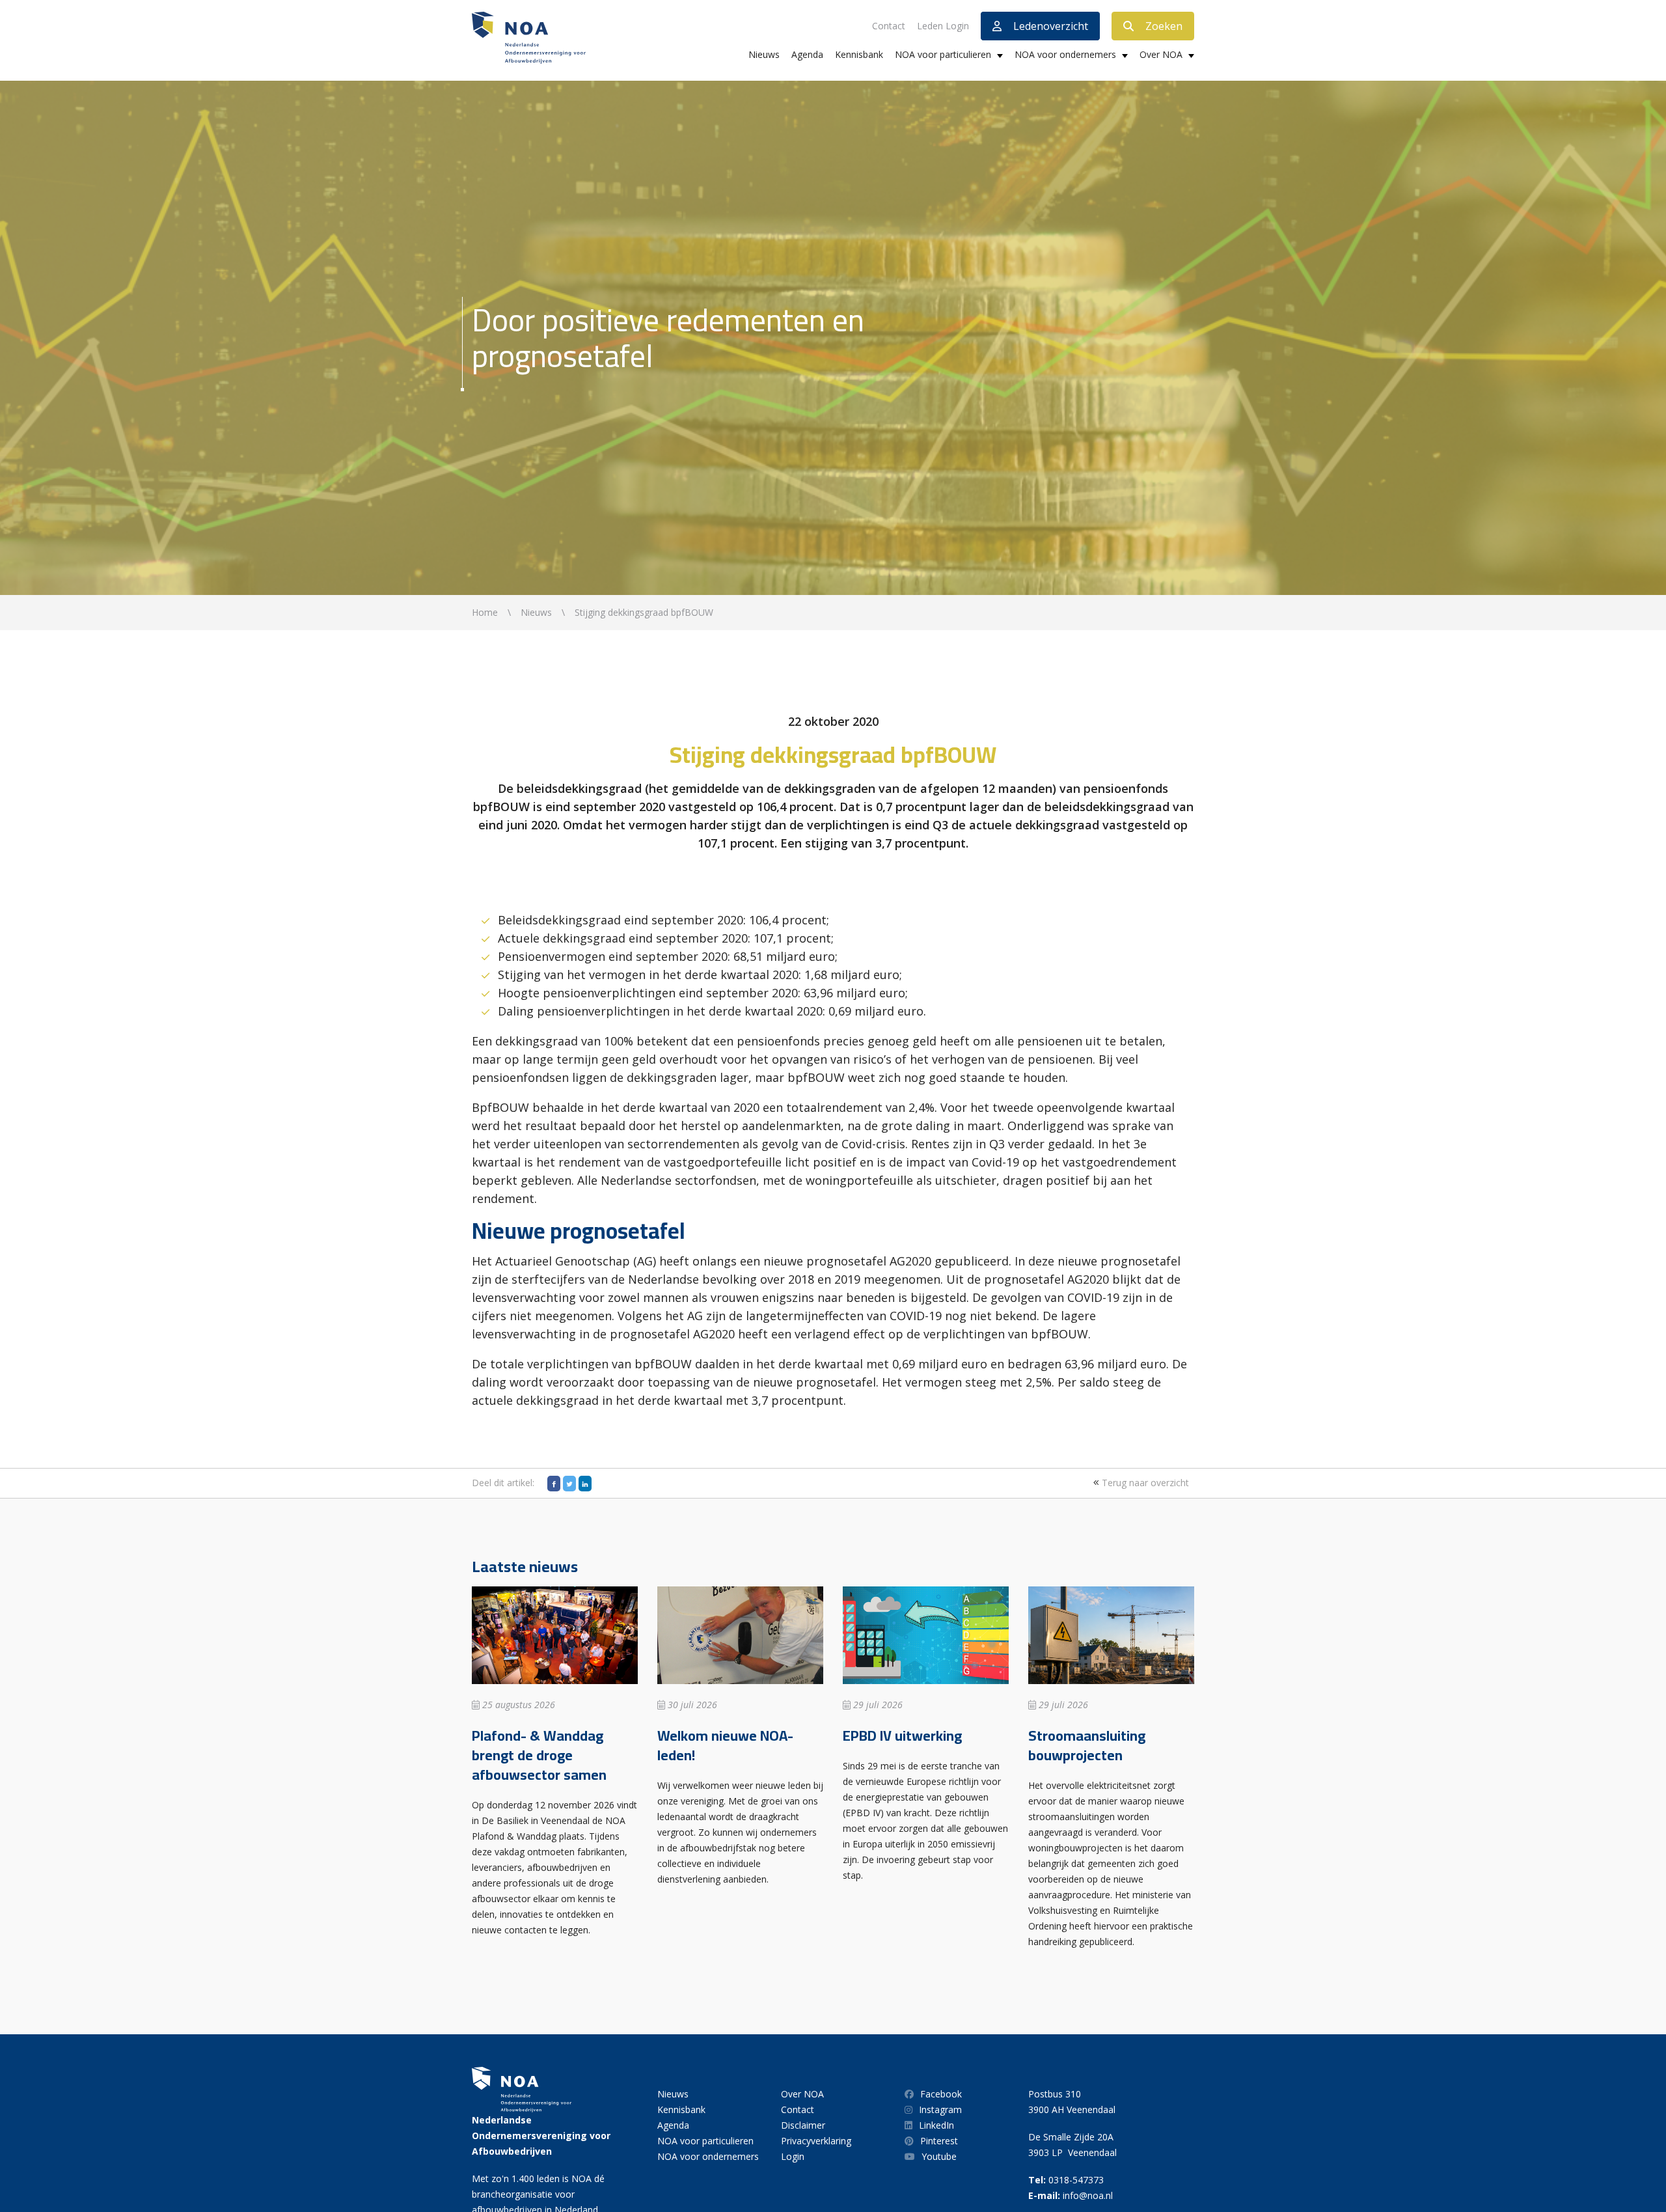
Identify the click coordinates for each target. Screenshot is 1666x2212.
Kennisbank (859, 54)
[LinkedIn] (585, 1484)
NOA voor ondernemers (1065, 54)
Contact (889, 26)
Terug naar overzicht (1144, 1483)
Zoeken (1164, 26)
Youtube (939, 2156)
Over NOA (1161, 54)
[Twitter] (569, 1484)
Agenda (807, 54)
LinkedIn (936, 2125)
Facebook (941, 2094)
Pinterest (939, 2141)
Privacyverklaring (816, 2141)
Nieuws (764, 54)
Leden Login (943, 26)
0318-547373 (1076, 2180)
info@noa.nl (1088, 2195)
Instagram (940, 2109)
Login (793, 2156)
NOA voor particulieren (943, 54)
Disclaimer (803, 2125)
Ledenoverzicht (1051, 26)
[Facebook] (554, 1484)
